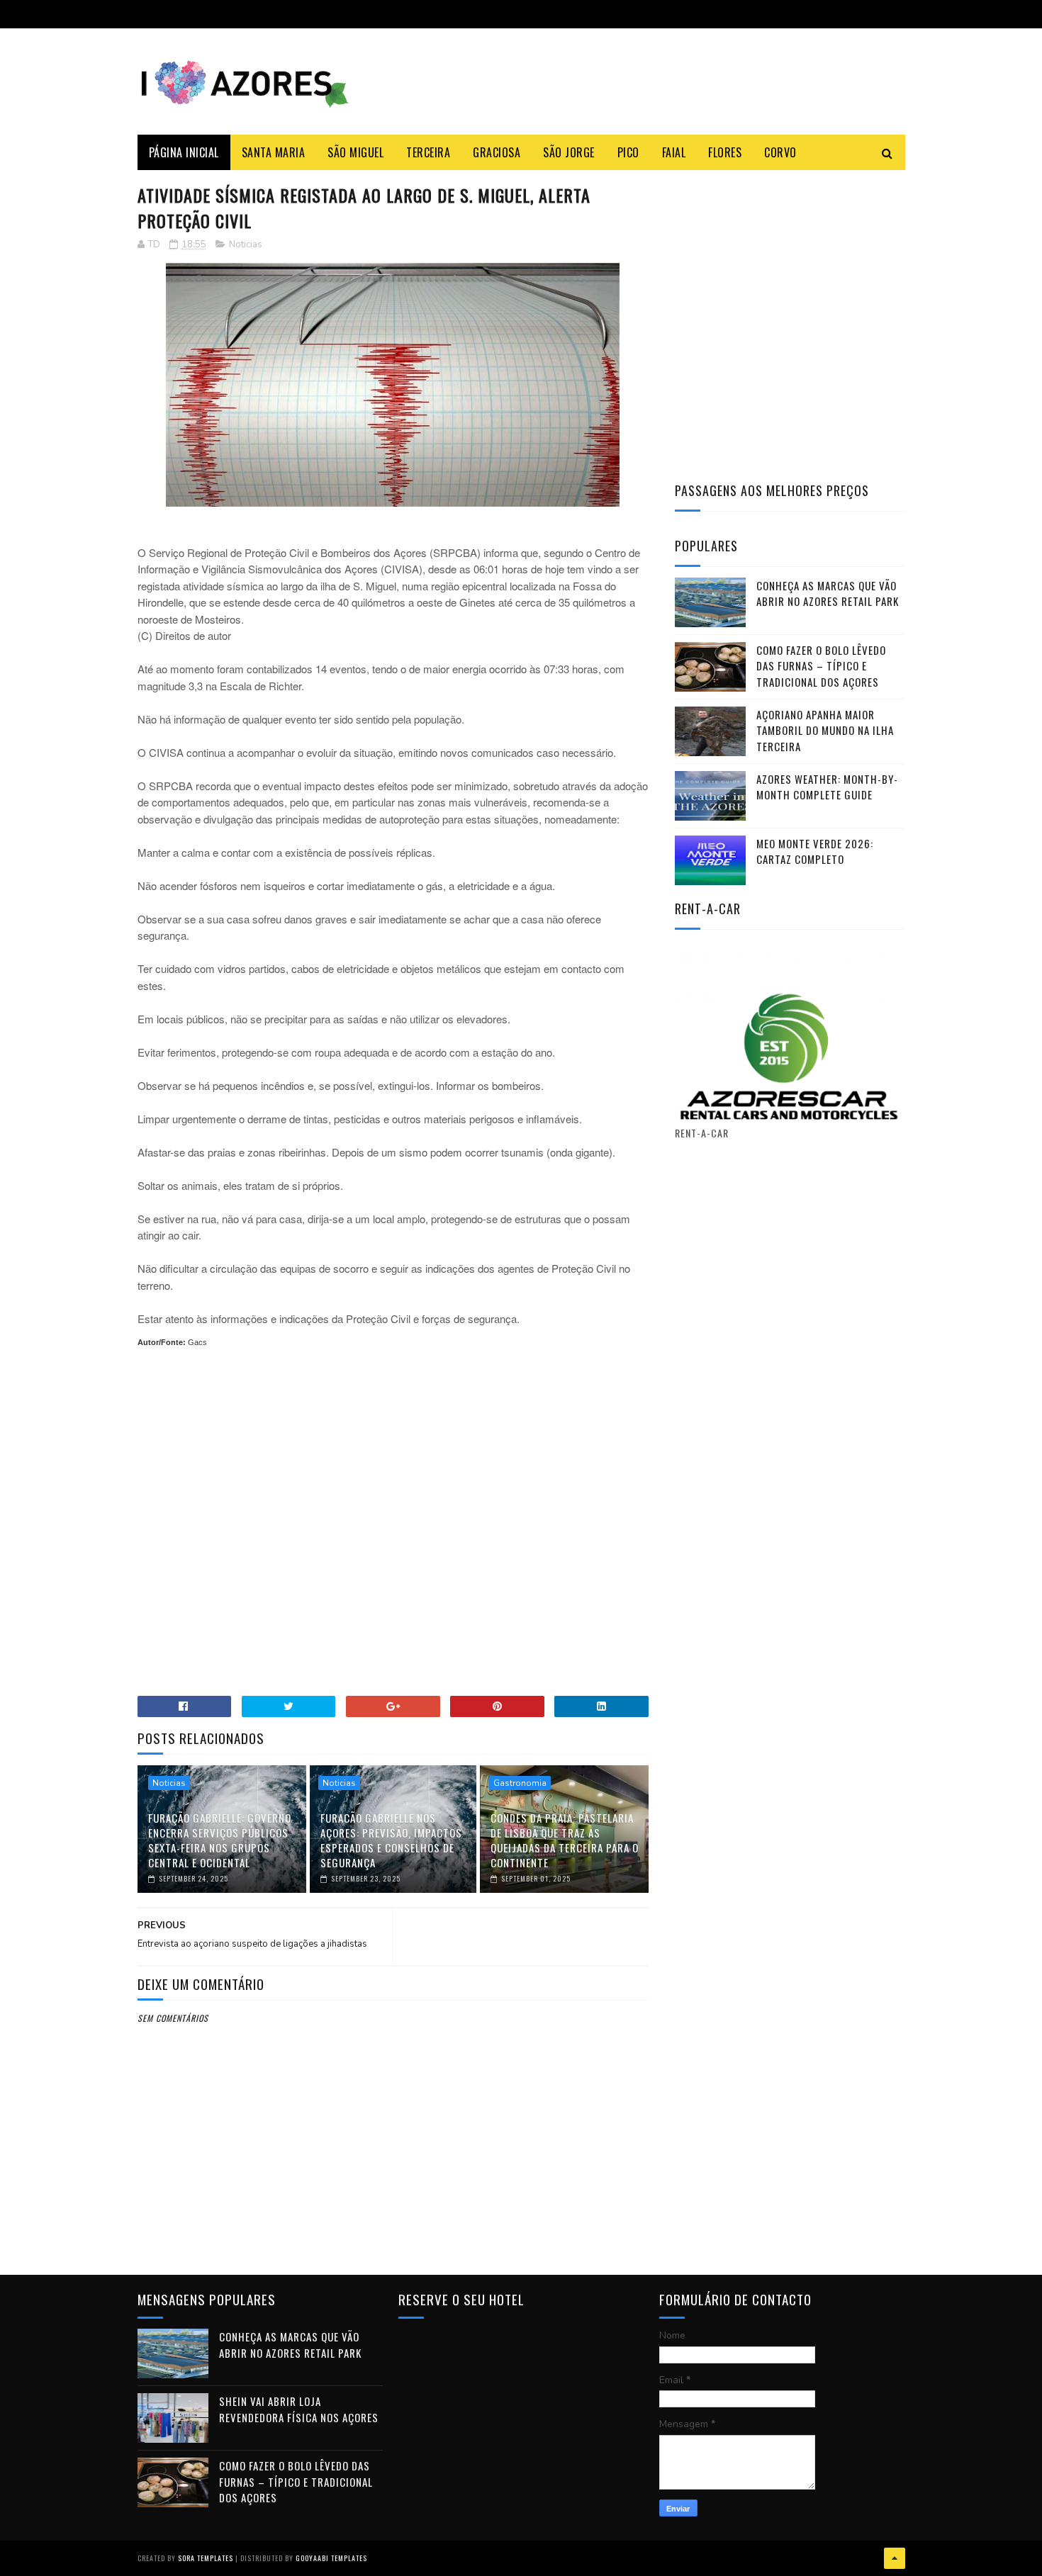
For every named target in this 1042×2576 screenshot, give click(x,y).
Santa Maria (274, 152)
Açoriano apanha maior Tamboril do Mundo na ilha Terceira (825, 730)
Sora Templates (206, 2558)
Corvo (780, 152)
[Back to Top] (895, 2558)
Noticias (246, 244)
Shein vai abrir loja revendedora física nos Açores (299, 2409)
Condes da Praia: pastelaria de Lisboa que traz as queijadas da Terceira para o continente (565, 1840)
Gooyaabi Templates (331, 2558)
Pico (628, 152)
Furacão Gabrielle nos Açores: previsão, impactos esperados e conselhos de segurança (391, 1840)
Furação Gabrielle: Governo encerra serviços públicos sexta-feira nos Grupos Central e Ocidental (220, 1840)
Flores (725, 152)
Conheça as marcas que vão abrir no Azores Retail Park (828, 594)
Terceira (428, 152)
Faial (674, 152)
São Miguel (355, 152)
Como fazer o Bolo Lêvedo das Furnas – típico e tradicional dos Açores (821, 666)
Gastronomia (520, 1783)
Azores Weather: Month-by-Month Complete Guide (827, 787)
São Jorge (569, 152)
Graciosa (497, 152)
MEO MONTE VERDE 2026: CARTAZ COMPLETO (815, 851)
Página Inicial (184, 152)
